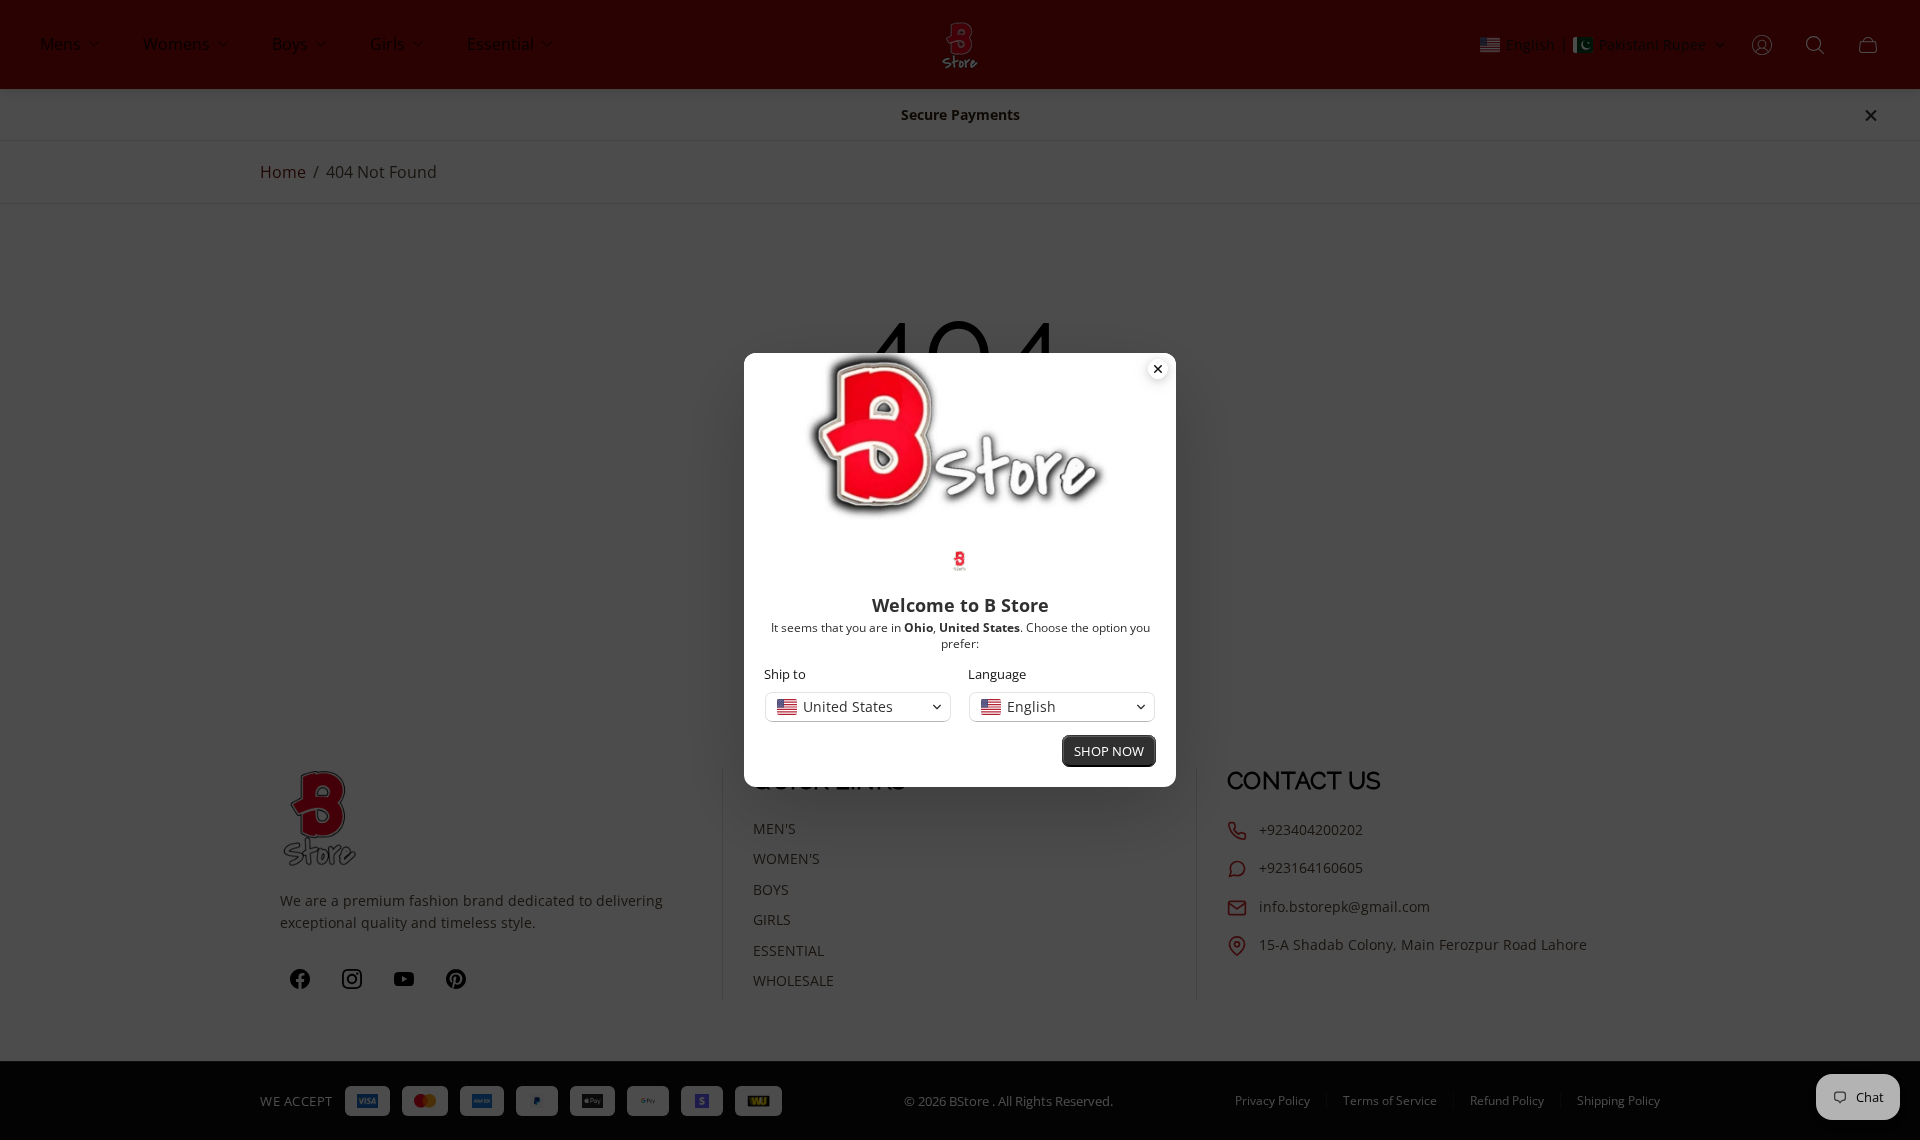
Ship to (785, 674)
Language (997, 674)
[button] (858, 707)
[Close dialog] (1158, 371)
